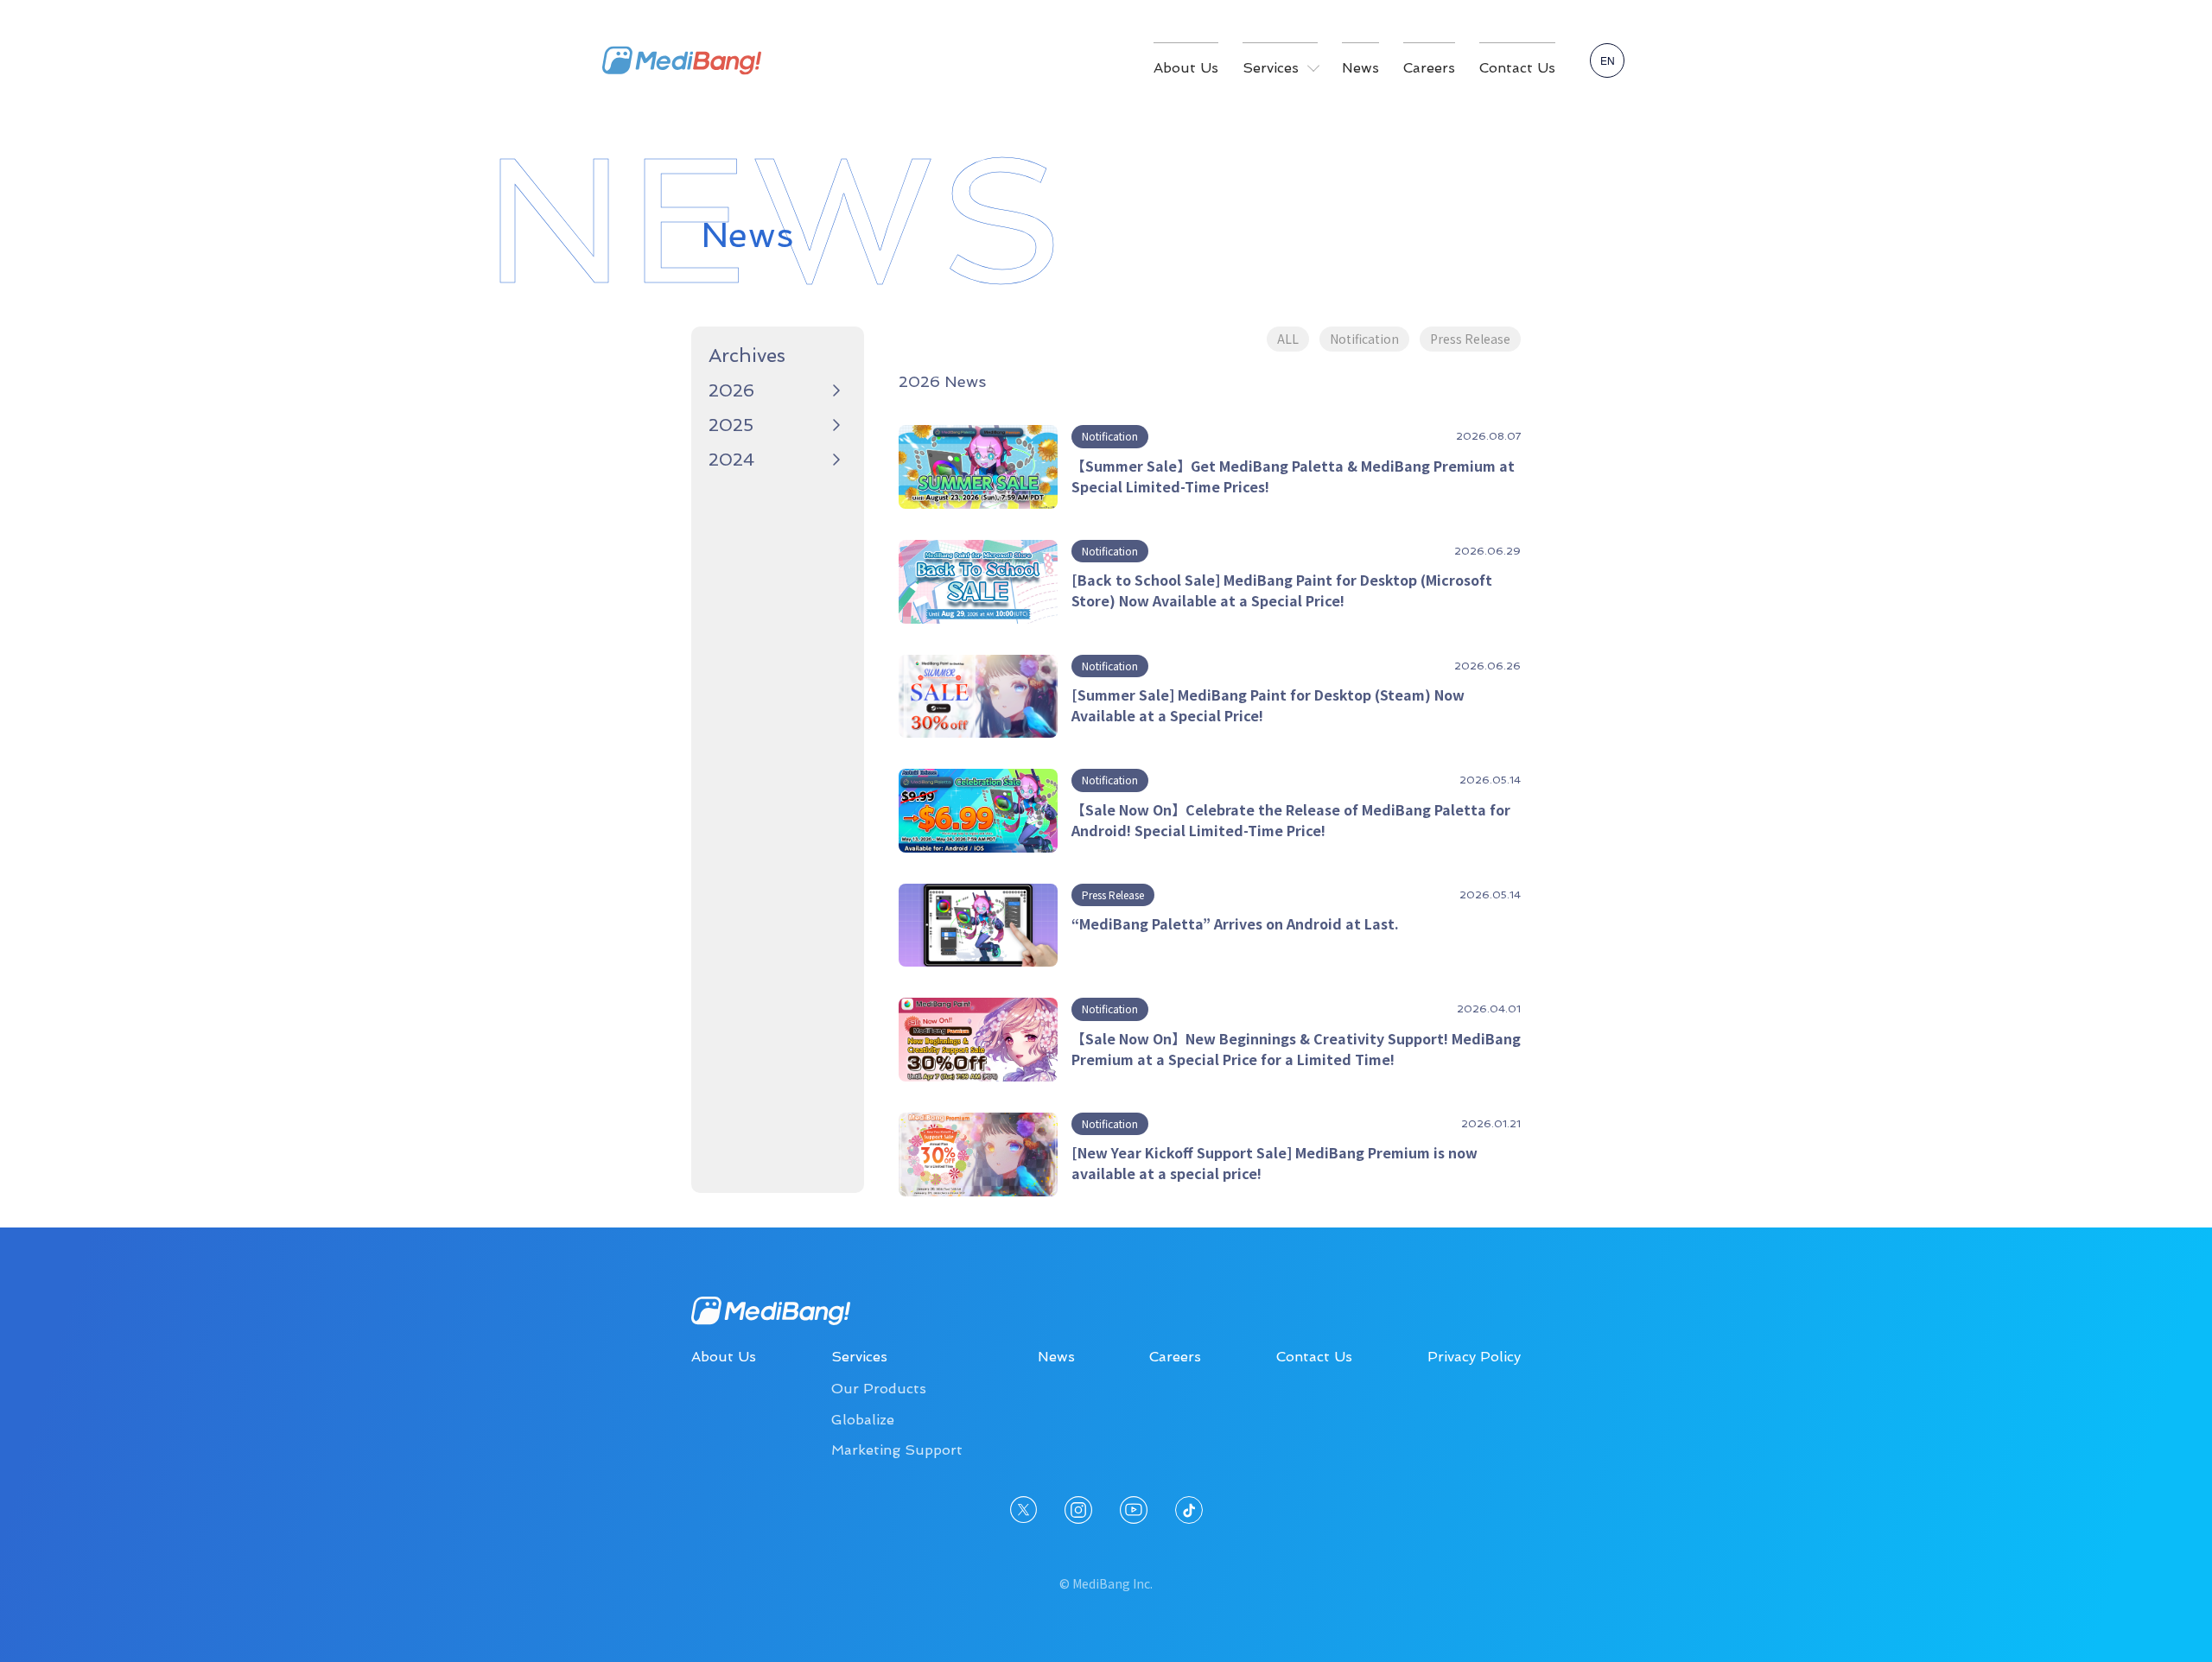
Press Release (1470, 339)
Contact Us (1517, 68)
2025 (731, 425)
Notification (1364, 339)
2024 (731, 460)
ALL (1288, 339)
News (1360, 68)
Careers (1429, 68)
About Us (1186, 68)
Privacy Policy (1474, 1357)
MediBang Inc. (681, 60)
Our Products (879, 1389)
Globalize (863, 1420)
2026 (731, 390)
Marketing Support (897, 1450)
